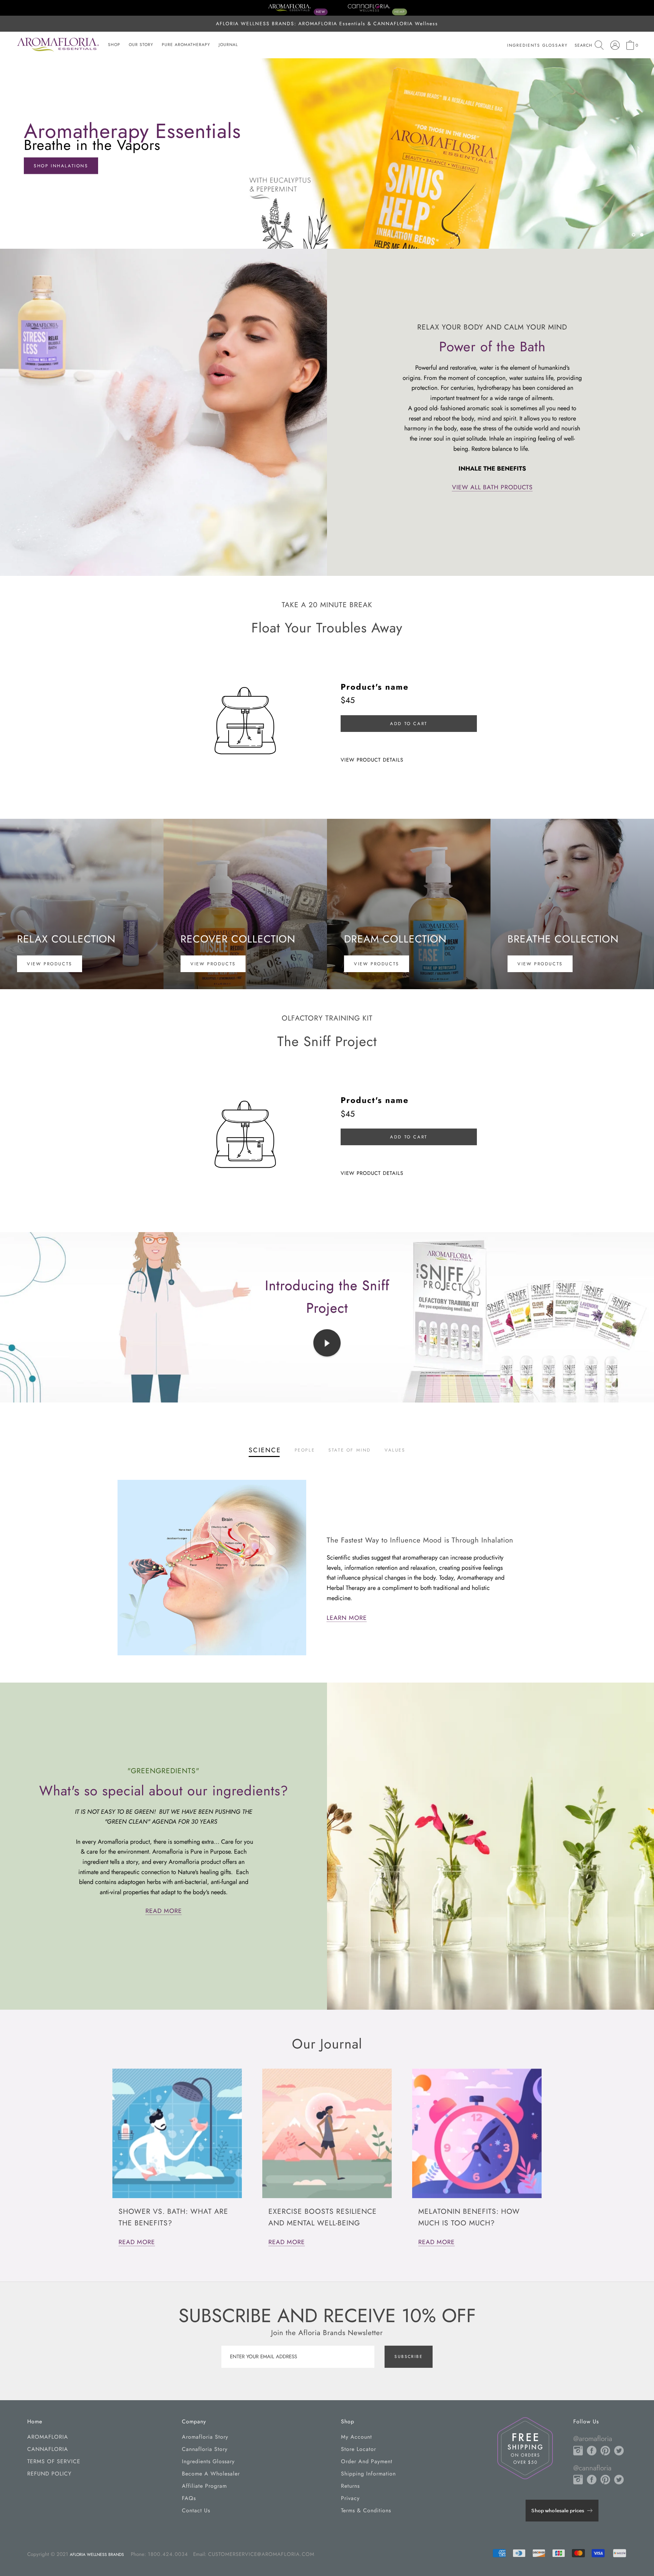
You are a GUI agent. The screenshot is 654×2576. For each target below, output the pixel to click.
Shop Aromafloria (62, 166)
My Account (356, 2437)
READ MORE (164, 1911)
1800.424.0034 (168, 2554)
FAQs (189, 2498)
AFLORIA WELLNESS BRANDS (97, 2555)
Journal (228, 45)
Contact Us (196, 2510)
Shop (114, 45)
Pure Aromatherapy (186, 45)
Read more (137, 2242)
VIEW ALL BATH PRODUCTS (492, 487)
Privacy (350, 2498)
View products (50, 964)
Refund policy (49, 2474)
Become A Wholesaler (211, 2474)
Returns (350, 2486)
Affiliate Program (204, 2486)
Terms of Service (54, 2461)
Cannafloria (48, 2449)
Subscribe (409, 2357)
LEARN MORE (347, 1618)
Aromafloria (48, 2437)
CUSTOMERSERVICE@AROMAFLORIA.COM (261, 2554)
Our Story (141, 45)
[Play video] (327, 1343)
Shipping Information (368, 2474)
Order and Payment (367, 2461)
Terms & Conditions (366, 2510)
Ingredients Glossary (208, 2461)
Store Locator (359, 2449)
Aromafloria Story (205, 2437)
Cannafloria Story (205, 2449)
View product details (372, 760)
